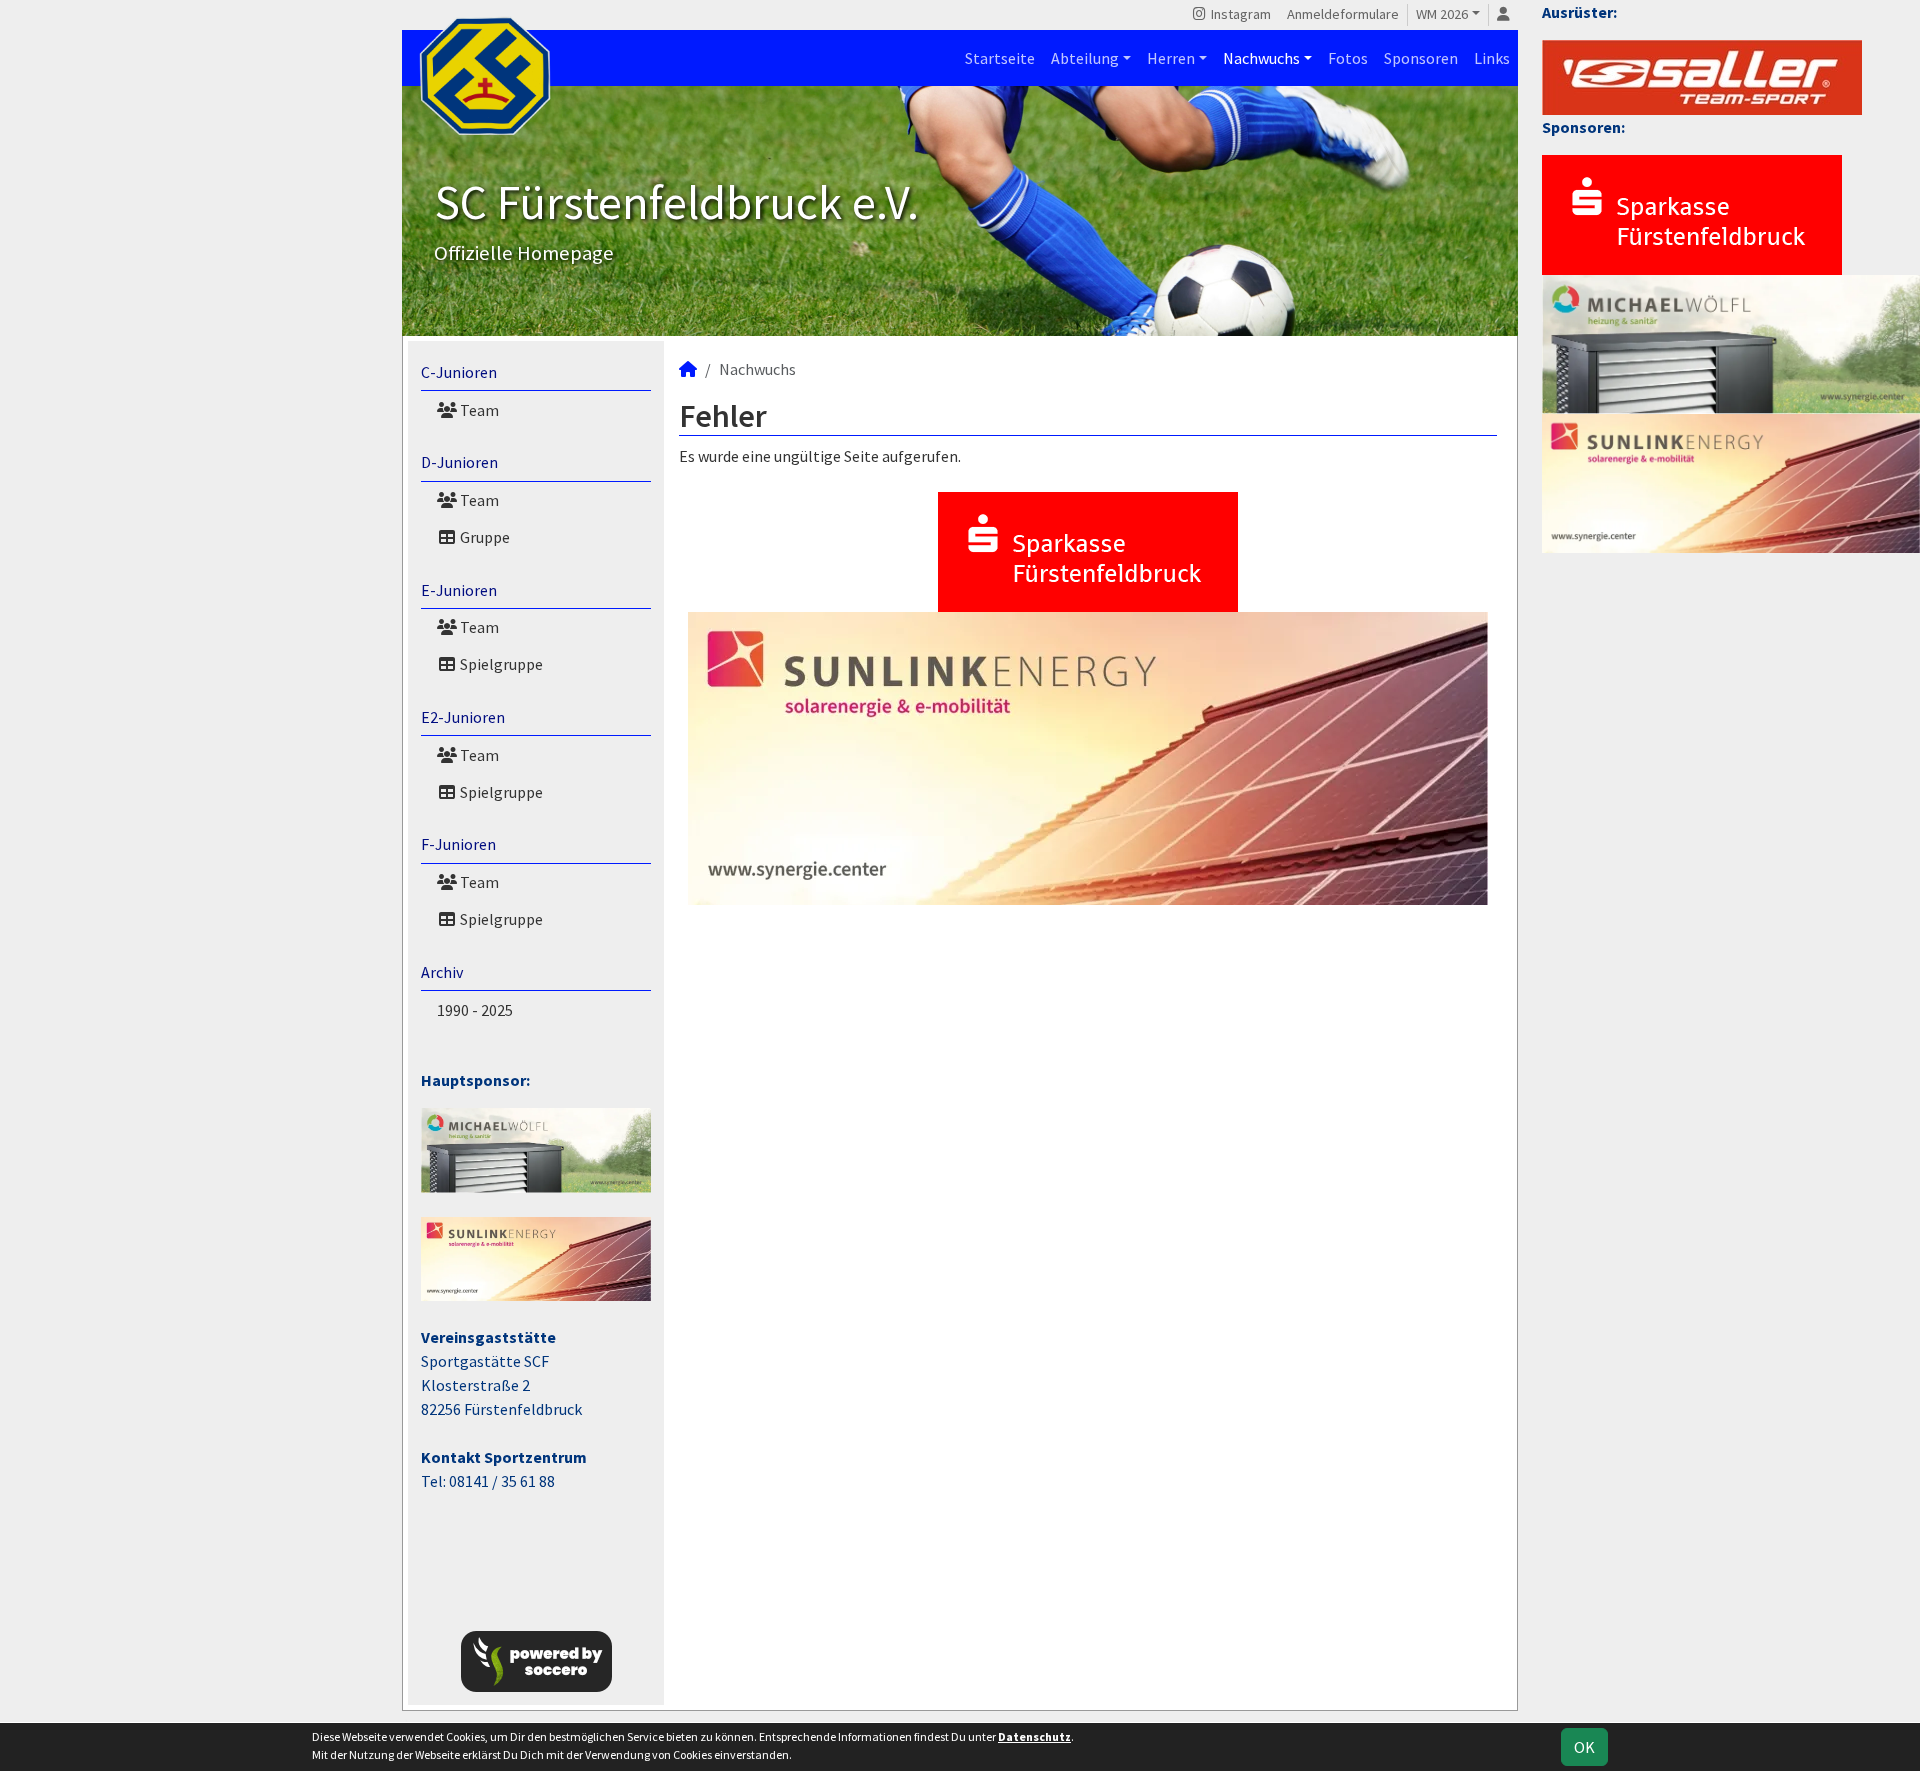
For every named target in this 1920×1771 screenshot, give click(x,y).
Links (1492, 58)
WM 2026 (1442, 14)
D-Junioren (459, 462)
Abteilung (1085, 58)
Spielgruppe (500, 664)
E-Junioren (459, 590)
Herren (1171, 58)
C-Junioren (459, 372)
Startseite (1000, 58)
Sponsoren (1421, 58)
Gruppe (483, 537)
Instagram (1239, 14)
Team (478, 410)
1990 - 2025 (475, 1010)
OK (1584, 1747)
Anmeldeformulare (1343, 14)
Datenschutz (1034, 1736)
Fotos (1348, 58)
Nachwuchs (1261, 58)
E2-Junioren (463, 717)
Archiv (442, 972)
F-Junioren (458, 844)
